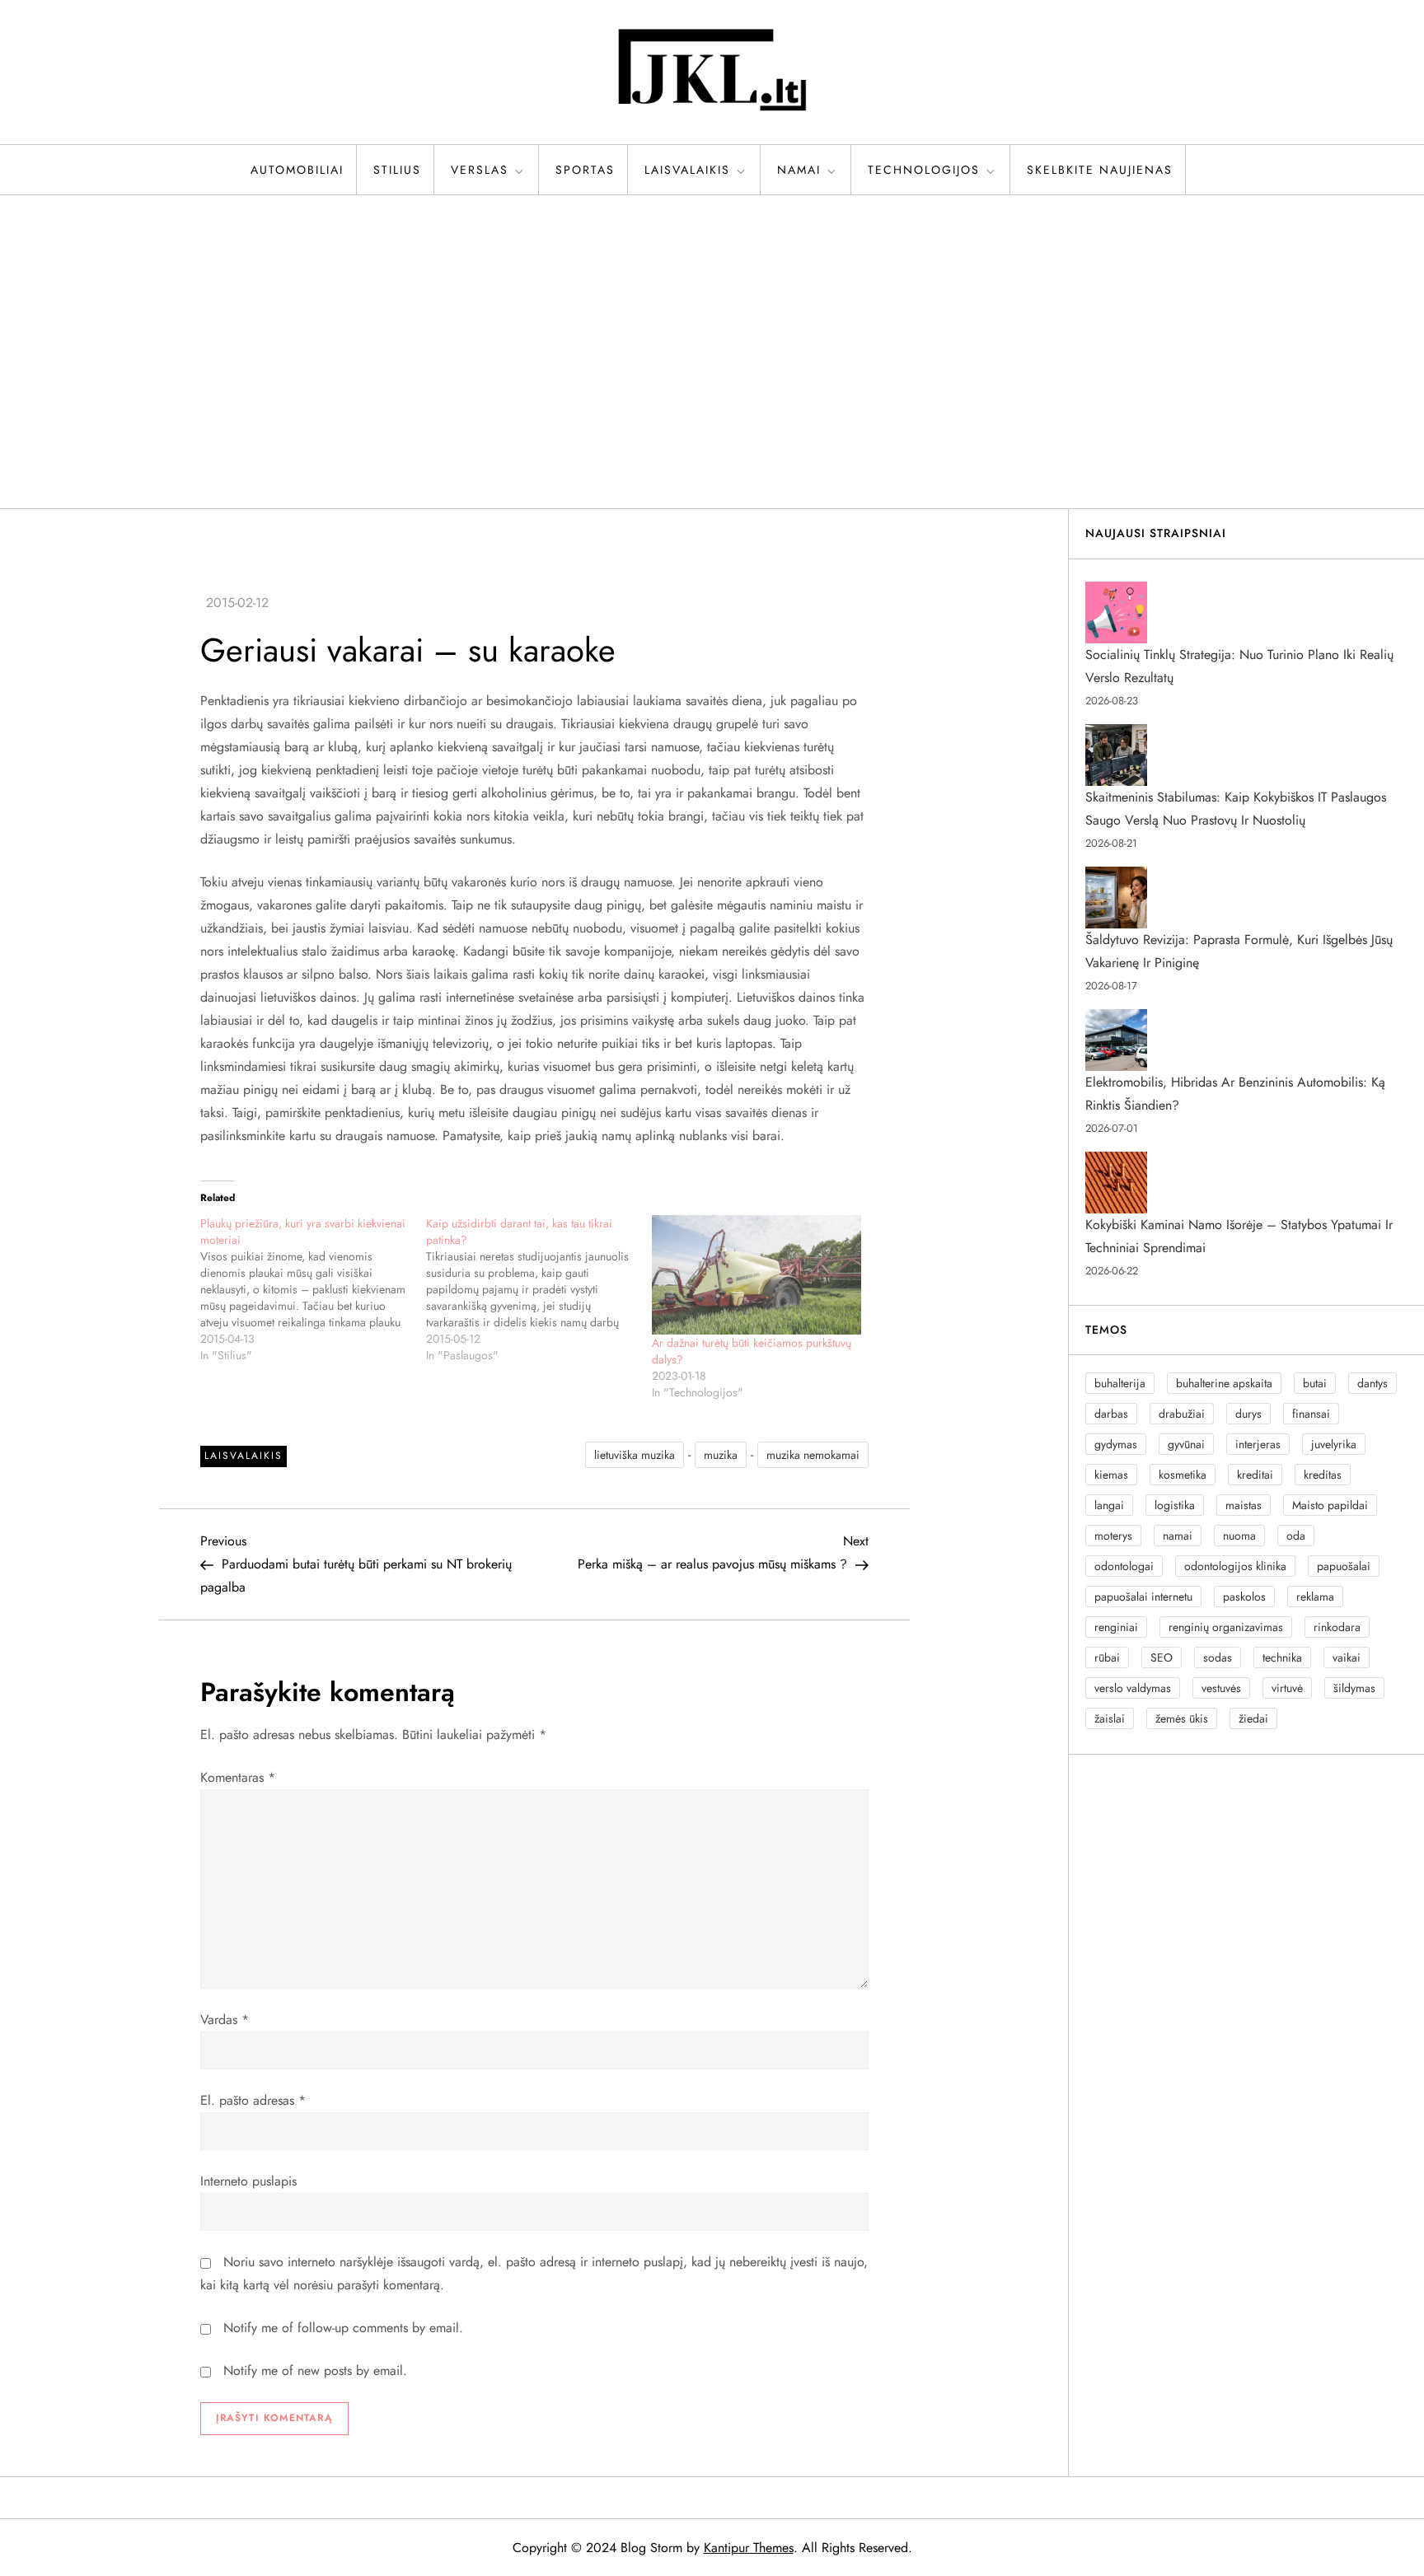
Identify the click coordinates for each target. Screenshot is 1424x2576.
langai (1109, 1505)
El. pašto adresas (253, 2100)
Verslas (480, 170)
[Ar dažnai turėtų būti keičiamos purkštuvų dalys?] (756, 1275)
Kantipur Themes (749, 2548)
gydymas (1116, 1444)
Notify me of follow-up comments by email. (343, 2328)
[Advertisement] (712, 352)
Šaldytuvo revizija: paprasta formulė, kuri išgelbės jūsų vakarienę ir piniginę (1239, 951)
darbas (1111, 1414)
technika (1282, 1657)
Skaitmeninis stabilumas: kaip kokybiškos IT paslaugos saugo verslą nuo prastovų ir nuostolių (1236, 809)
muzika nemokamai (813, 1455)
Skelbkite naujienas (1100, 170)
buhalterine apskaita (1224, 1383)
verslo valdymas (1133, 1688)
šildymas (1354, 1688)
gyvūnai (1186, 1444)
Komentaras (238, 1777)
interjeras (1258, 1444)
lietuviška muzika (635, 1455)
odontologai (1124, 1566)
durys (1248, 1414)
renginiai (1116, 1627)
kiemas (1111, 1475)
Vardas (225, 2020)
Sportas (585, 170)
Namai (799, 170)
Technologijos (924, 170)
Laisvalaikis (687, 170)
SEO (1162, 1657)
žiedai (1253, 1718)
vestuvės (1221, 1688)
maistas (1244, 1505)
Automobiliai (297, 170)
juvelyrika (1334, 1444)
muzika (721, 1455)
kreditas (1323, 1475)
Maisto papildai (1330, 1505)
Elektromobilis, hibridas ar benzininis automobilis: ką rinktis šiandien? (1235, 1094)
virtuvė (1287, 1688)
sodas (1218, 1657)
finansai (1311, 1414)
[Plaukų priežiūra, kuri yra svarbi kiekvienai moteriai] (313, 1289)
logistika (1175, 1505)
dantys (1372, 1383)
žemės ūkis (1182, 1718)
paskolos (1244, 1597)
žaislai (1110, 1718)
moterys (1113, 1536)
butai (1315, 1383)
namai (1178, 1536)
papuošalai (1344, 1566)
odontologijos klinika (1235, 1566)
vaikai (1347, 1657)
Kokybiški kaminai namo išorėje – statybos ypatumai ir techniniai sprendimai (1239, 1236)
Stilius (397, 170)
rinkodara (1337, 1627)
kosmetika (1183, 1475)
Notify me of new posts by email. (315, 2370)
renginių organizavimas (1226, 1627)
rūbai (1107, 1657)
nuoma (1239, 1536)
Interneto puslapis (248, 2181)
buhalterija (1120, 1383)
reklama (1315, 1597)
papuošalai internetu (1143, 1597)
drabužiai (1182, 1414)
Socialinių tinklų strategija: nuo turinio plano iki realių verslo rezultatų (1239, 666)
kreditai (1255, 1475)
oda (1296, 1536)
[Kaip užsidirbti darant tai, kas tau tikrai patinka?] (539, 1289)
